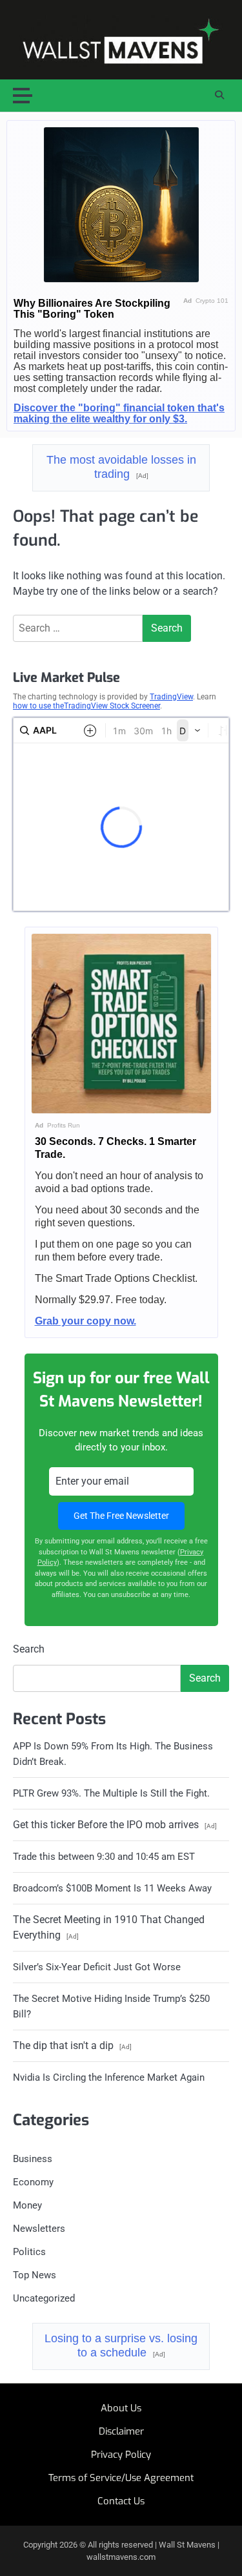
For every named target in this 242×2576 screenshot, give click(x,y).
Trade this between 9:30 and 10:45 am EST (104, 1857)
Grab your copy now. (86, 1321)
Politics (29, 2252)
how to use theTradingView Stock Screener (86, 706)
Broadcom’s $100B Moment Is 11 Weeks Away (112, 1888)
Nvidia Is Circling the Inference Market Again (109, 2077)
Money (27, 2205)
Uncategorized (44, 2298)
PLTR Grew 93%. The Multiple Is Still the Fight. (111, 1793)
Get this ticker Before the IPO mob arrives (115, 1825)
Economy (33, 2182)
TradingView (171, 697)
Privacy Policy (121, 2455)
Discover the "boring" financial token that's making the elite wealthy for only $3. (119, 413)
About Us (121, 2408)
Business (33, 2159)
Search (29, 1649)
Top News (35, 2275)
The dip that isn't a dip (72, 2045)
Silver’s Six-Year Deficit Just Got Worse (97, 1967)
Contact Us (121, 2501)
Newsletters (39, 2229)
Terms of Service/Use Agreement (121, 2478)
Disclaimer (121, 2431)
